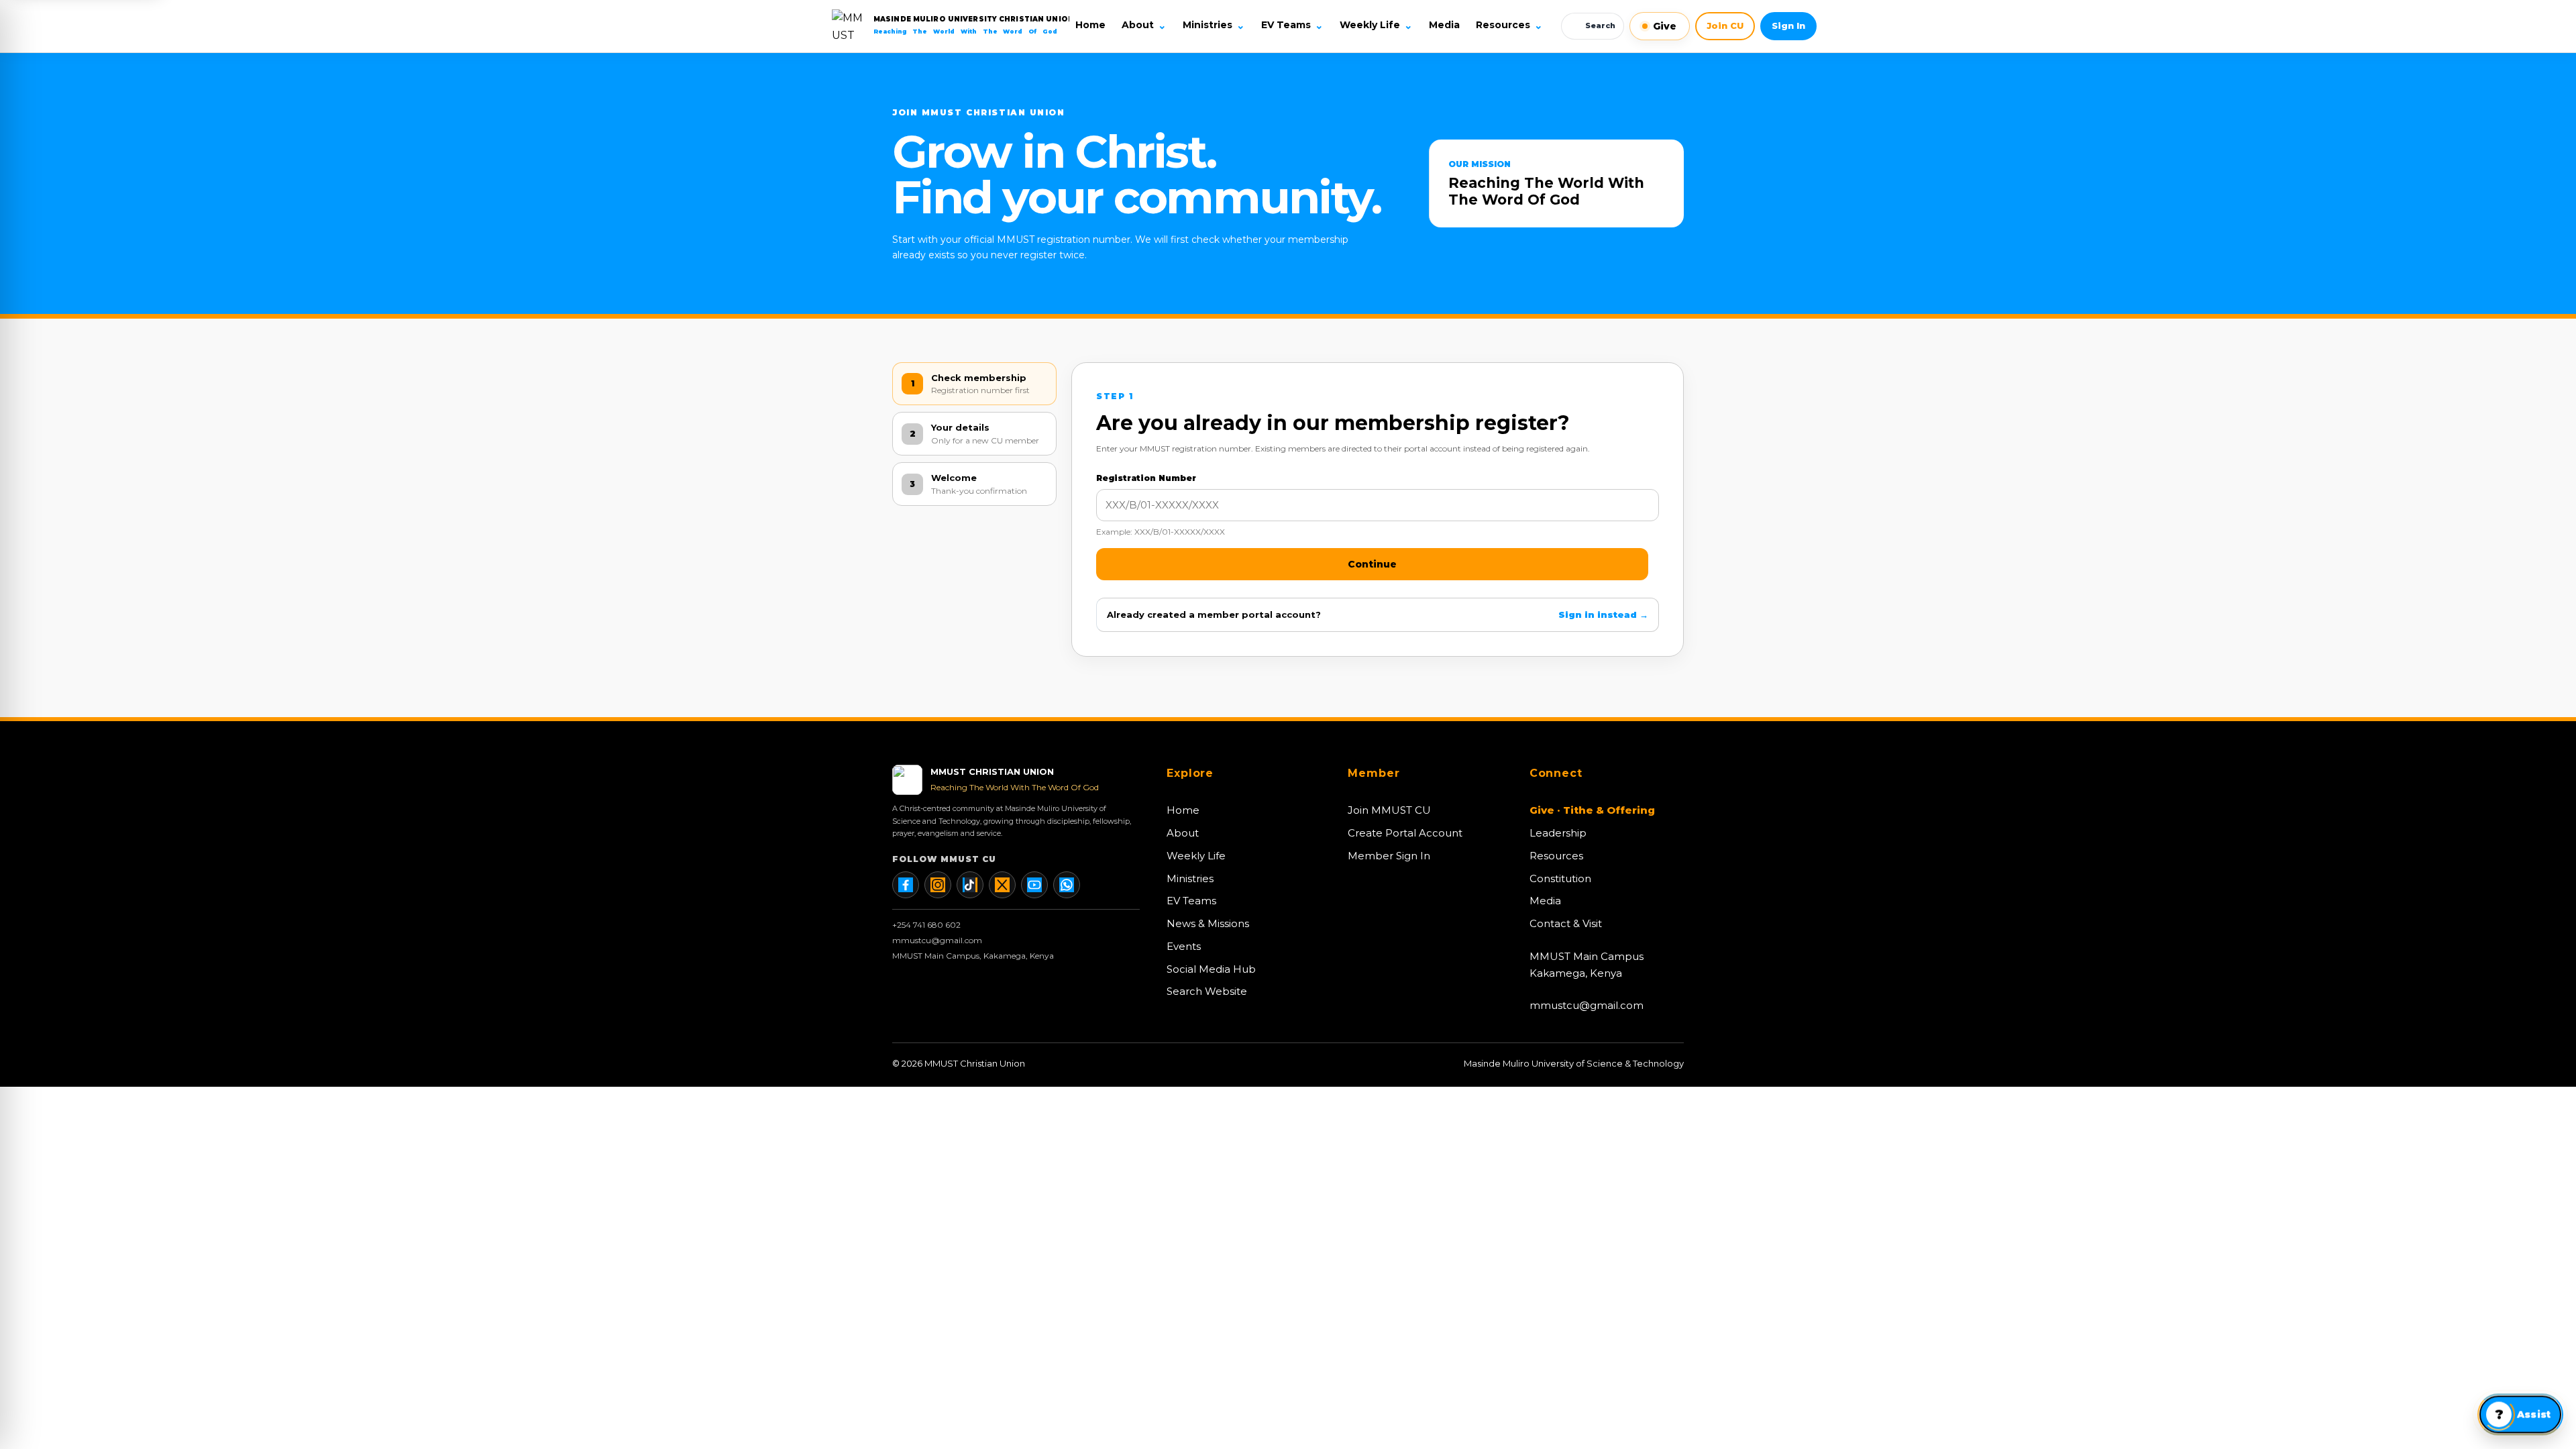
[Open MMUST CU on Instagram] (938, 885)
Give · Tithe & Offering (1592, 810)
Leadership (1558, 833)
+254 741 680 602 (926, 925)
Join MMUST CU (1389, 810)
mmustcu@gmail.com (937, 940)
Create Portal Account (1405, 833)
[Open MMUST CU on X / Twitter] (1002, 885)
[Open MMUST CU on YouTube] (1034, 885)
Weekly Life (1376, 25)
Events (1184, 946)
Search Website (1207, 991)
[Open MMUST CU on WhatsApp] (1067, 885)
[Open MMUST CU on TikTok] (970, 885)
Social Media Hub (1211, 969)
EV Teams (1292, 25)
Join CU (1725, 25)
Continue (1372, 564)
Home (1090, 25)
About (1144, 25)
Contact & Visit (1566, 923)
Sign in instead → (1603, 614)
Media (1444, 25)
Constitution (1560, 878)
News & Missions (1208, 923)
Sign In (1788, 25)
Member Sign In (1389, 856)
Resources (1509, 25)
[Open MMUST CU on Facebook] (906, 885)
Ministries (1214, 25)
